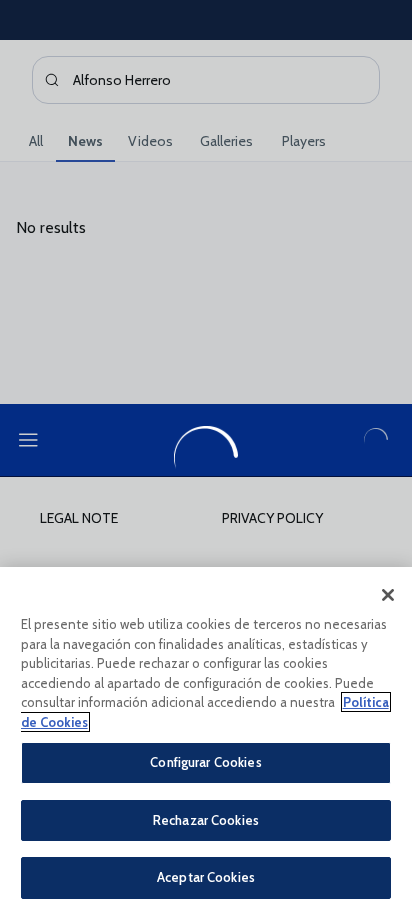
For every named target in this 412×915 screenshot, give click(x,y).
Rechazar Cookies (206, 820)
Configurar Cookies (205, 762)
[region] (206, 741)
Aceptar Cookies (206, 877)
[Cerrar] (388, 595)
